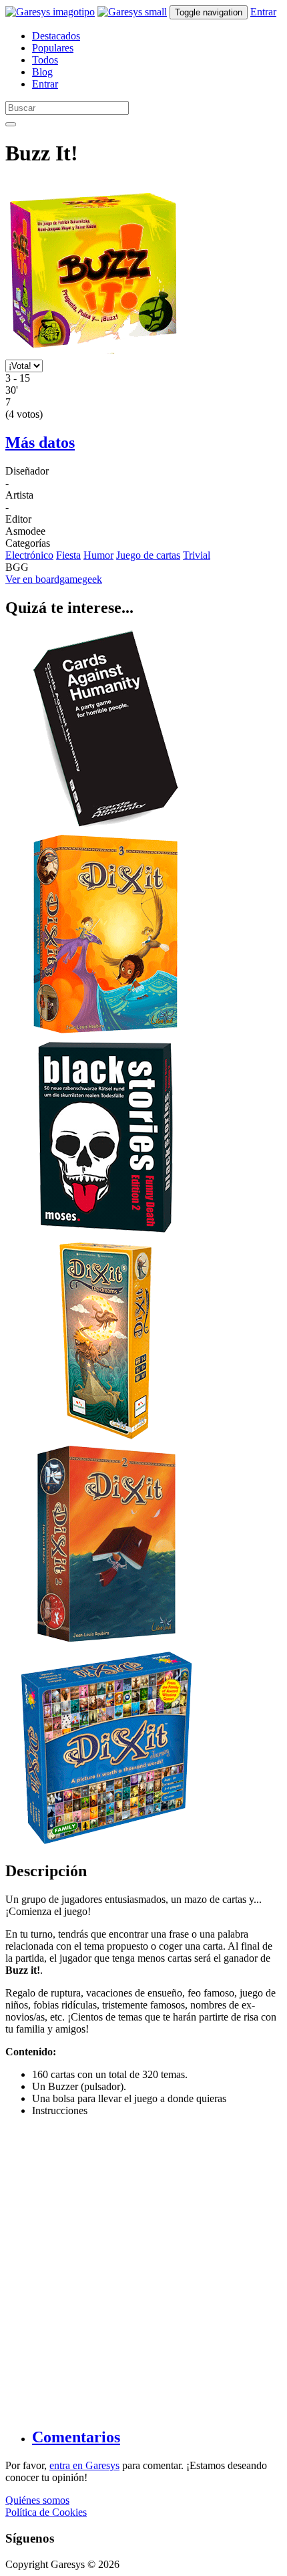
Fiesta (68, 555)
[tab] (157, 2437)
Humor (98, 555)
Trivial (197, 555)
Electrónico (29, 555)
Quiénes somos (37, 2500)
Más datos (40, 442)
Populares (53, 48)
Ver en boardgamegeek (54, 579)
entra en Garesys (84, 2465)
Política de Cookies (46, 2512)
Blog (42, 72)
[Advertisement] (143, 2271)
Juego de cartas (148, 555)
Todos (45, 60)
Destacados (56, 36)
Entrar (263, 12)
